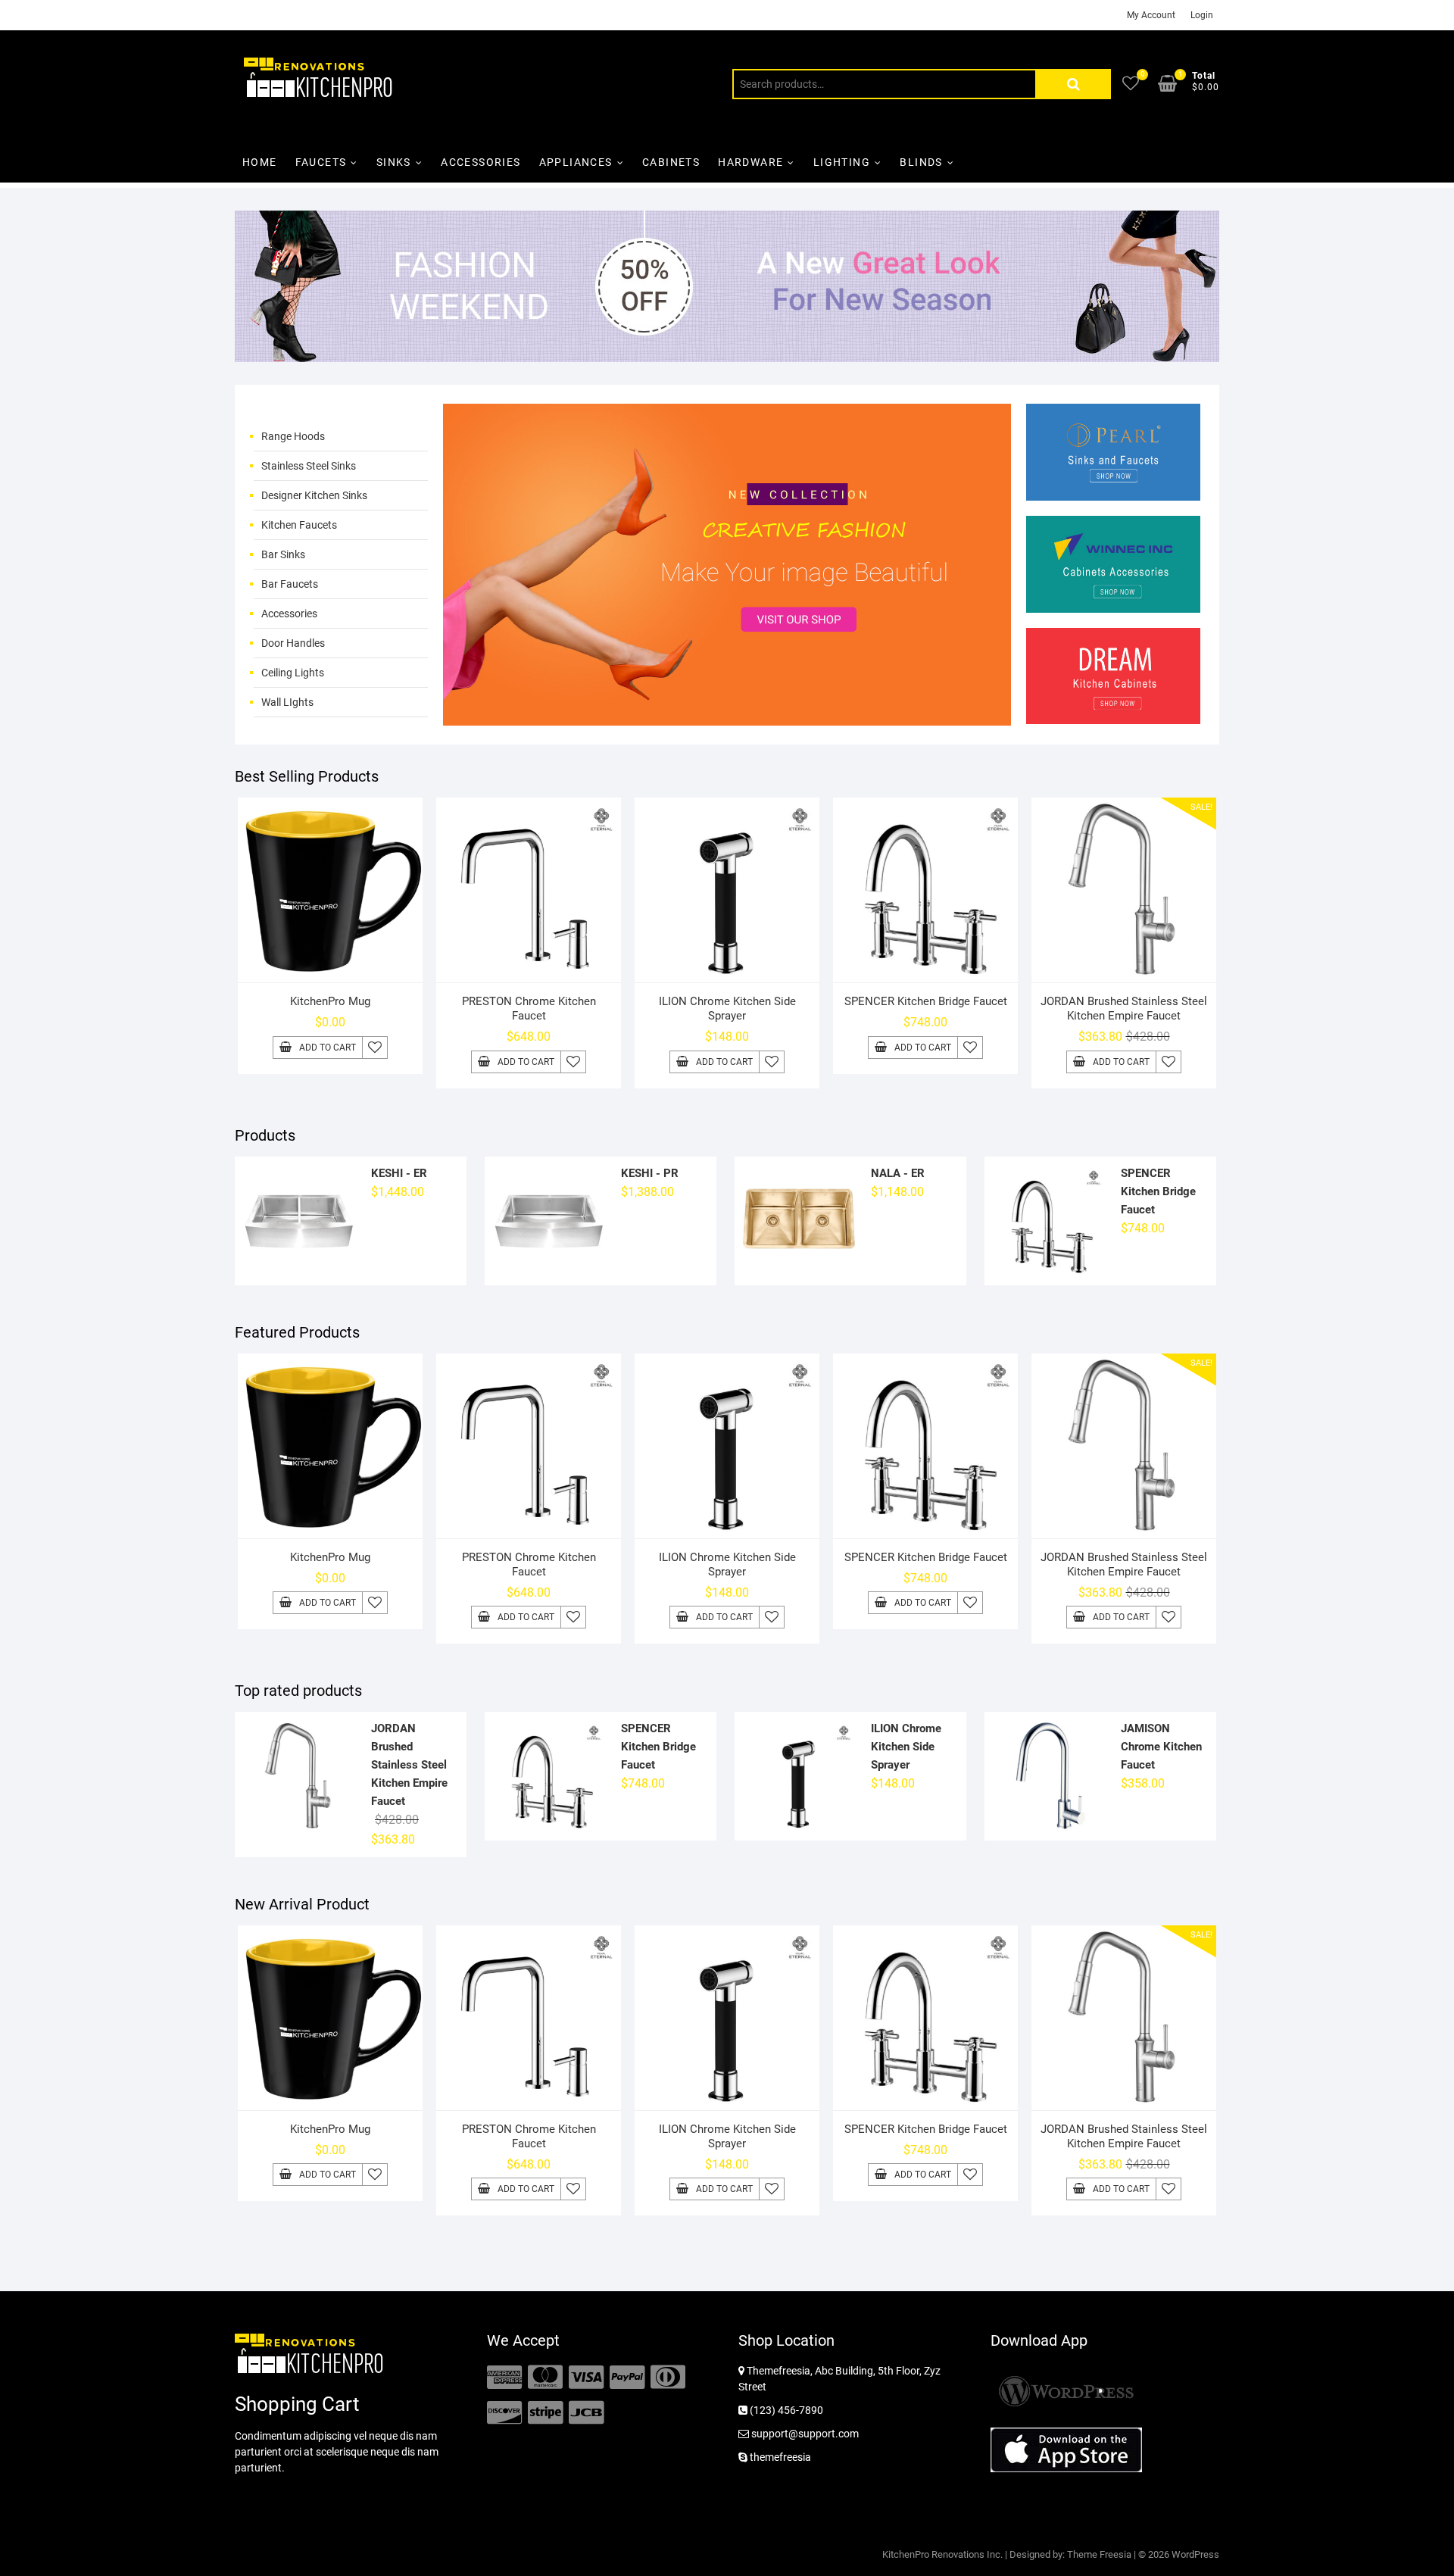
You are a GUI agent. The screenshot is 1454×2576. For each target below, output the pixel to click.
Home (260, 162)
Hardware (750, 162)
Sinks (394, 162)
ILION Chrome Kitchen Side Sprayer (727, 1009)
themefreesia (779, 2457)
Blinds (921, 162)
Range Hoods (293, 436)
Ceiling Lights (293, 673)
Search (1073, 84)
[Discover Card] (504, 2413)
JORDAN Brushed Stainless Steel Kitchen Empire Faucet (1124, 1009)
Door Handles (293, 643)
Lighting (842, 162)
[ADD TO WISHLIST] (375, 1048)
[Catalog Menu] (341, 417)
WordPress (1195, 2554)
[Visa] (586, 2378)
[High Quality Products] (727, 413)
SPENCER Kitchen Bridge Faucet (926, 1001)
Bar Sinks (283, 554)
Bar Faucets (290, 584)
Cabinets (671, 162)
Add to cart (328, 1048)
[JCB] (586, 2413)
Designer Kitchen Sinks (314, 495)
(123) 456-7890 (785, 2410)
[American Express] (504, 2378)
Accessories (481, 162)
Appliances (576, 162)
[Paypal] (627, 2378)
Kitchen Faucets (299, 525)
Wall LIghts (287, 702)
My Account (1151, 15)
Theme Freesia (1099, 2554)
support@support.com (804, 2434)
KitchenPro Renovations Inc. (942, 2554)
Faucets (321, 162)
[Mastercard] (545, 2378)
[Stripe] (545, 2413)
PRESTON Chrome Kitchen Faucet (529, 1009)
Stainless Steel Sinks (309, 466)
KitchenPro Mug (330, 1001)
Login (1202, 15)
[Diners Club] (668, 2378)
